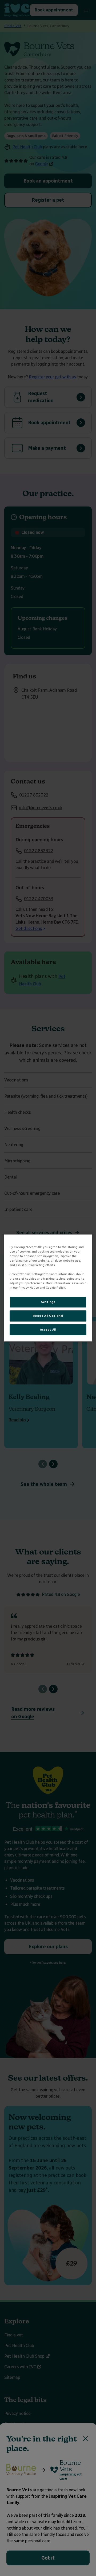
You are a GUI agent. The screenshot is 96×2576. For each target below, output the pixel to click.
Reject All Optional (48, 1316)
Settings (48, 1302)
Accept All (48, 1330)
